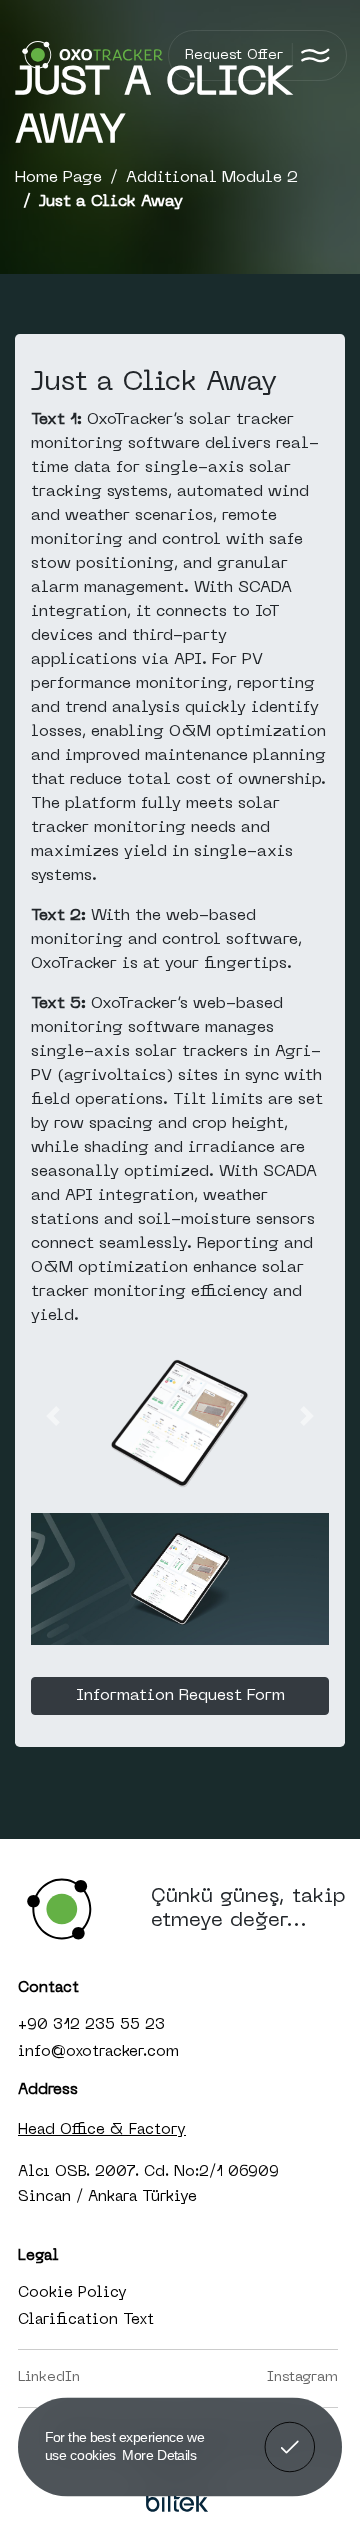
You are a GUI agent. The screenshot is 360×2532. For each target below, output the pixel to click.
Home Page (58, 178)
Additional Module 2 (212, 178)
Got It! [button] (289, 2433)
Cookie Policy (72, 2293)
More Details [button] (159, 2454)
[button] (53, 1416)
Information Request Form (180, 1696)
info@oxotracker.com (98, 2052)
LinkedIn (49, 2377)
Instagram (302, 2377)
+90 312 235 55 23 (91, 2025)
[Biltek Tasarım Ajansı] (178, 2502)
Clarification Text (86, 2320)
